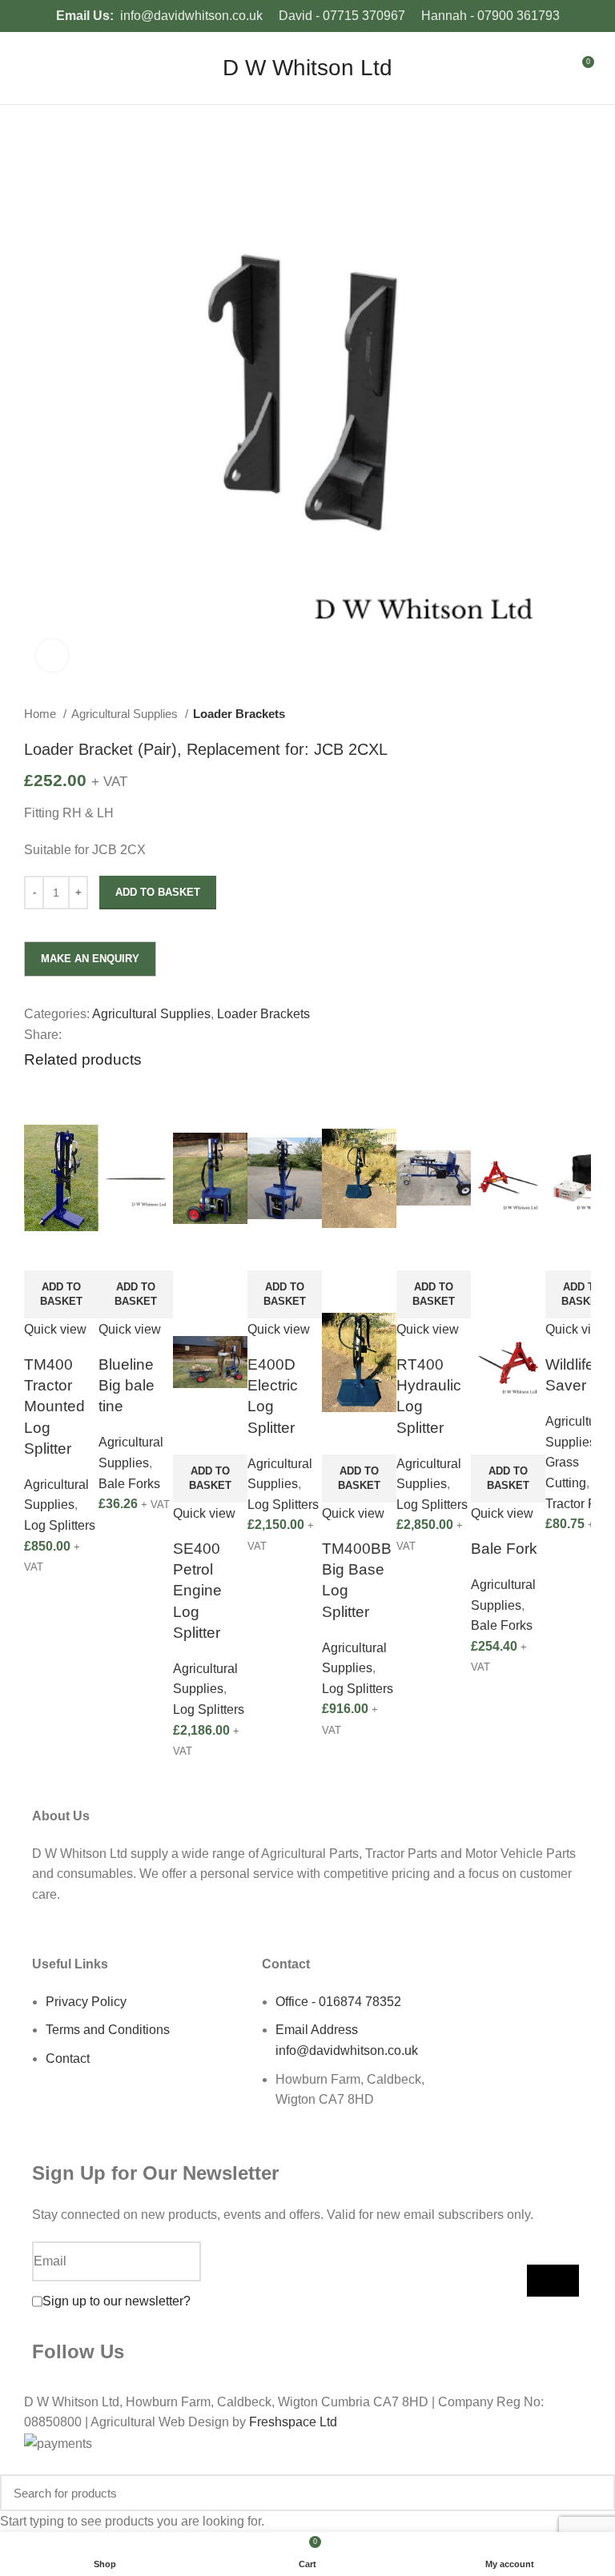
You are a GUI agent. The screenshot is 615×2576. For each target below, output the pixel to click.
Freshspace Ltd (293, 2422)
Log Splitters (60, 1525)
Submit (553, 2281)
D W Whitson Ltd (307, 68)
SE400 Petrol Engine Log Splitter (197, 1591)
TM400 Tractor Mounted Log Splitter (54, 1406)
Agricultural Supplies (126, 714)
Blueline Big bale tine (127, 1385)
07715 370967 (364, 16)
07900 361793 (519, 16)
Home (42, 714)
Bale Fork (504, 1549)
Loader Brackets (239, 714)
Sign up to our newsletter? (117, 2301)
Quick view (55, 1329)
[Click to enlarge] (52, 656)
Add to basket (158, 892)
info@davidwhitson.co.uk (191, 16)
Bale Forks (129, 1484)
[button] (61, 1294)
